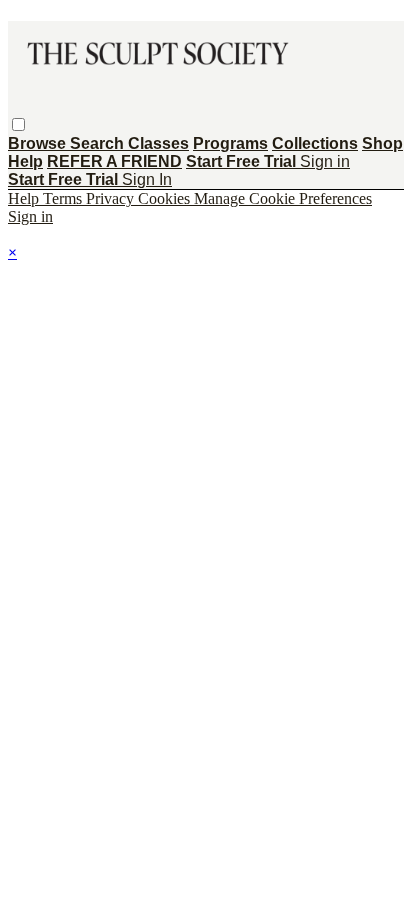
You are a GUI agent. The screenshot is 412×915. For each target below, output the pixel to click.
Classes (158, 143)
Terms (64, 198)
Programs (230, 143)
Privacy (112, 198)
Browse (39, 143)
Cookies (166, 198)
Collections (315, 143)
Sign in (325, 161)
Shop (382, 143)
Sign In (147, 179)
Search (99, 143)
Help (25, 161)
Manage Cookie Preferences (283, 198)
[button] (18, 124)
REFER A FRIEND (114, 161)
